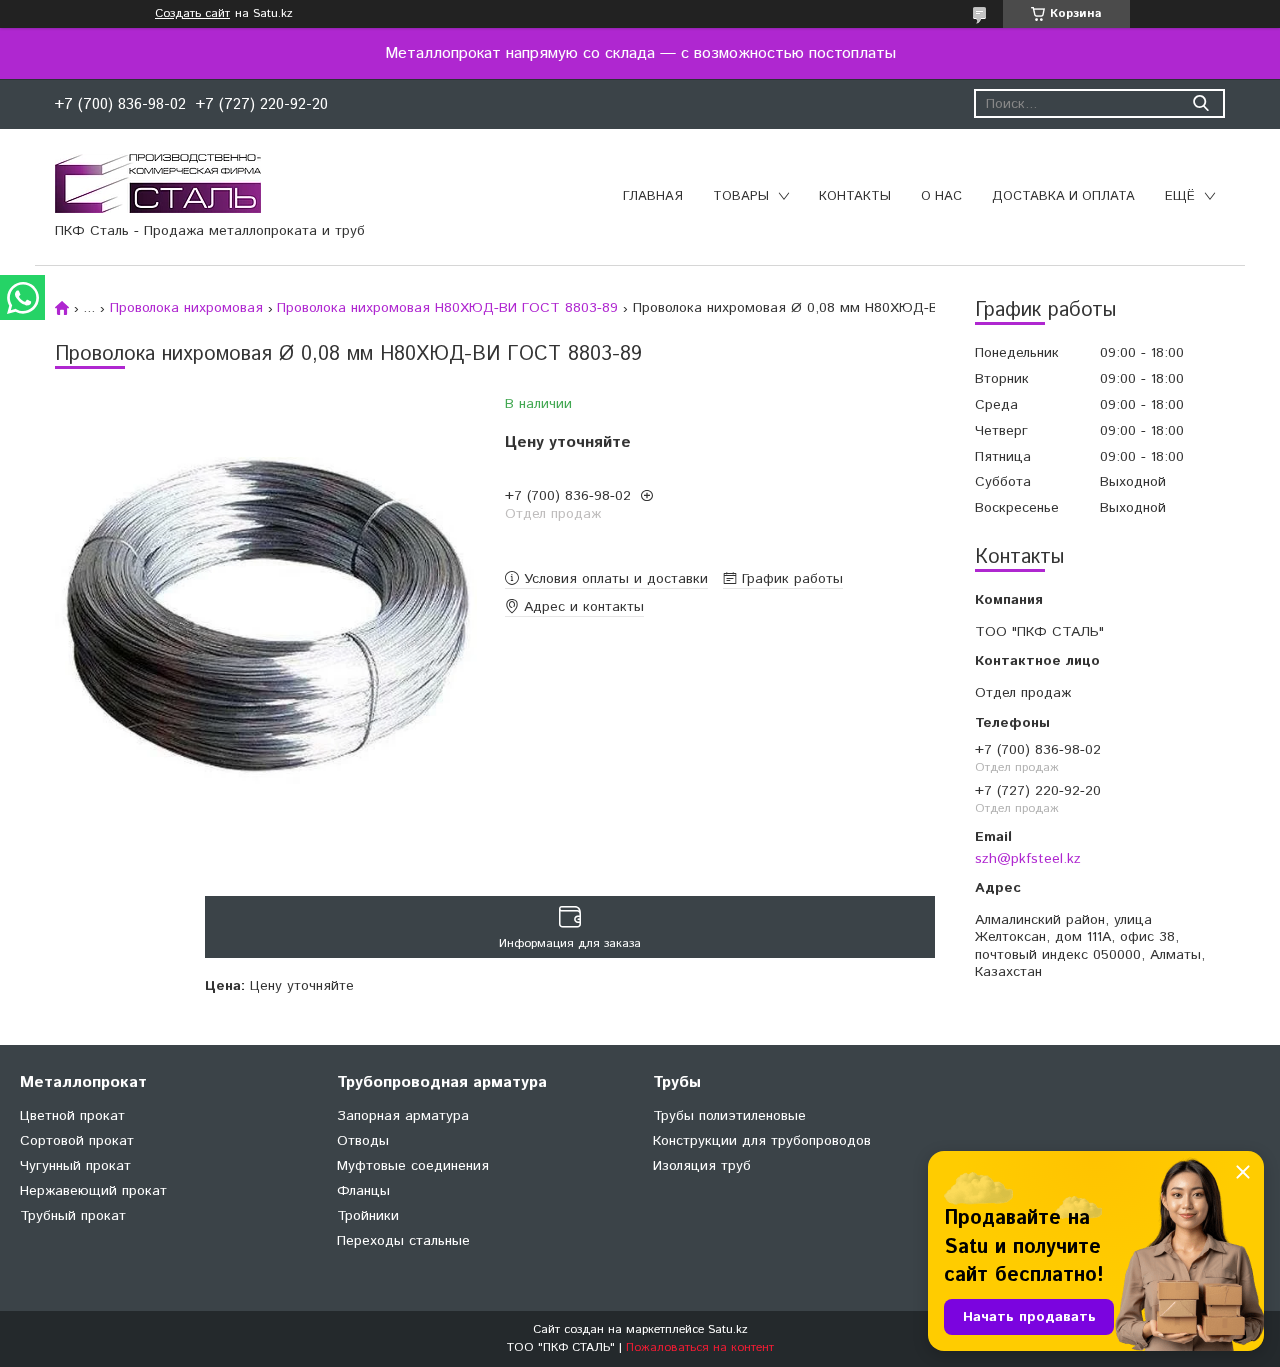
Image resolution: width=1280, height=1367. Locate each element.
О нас (941, 196)
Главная (653, 196)
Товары (741, 196)
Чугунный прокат (75, 1166)
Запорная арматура (403, 1116)
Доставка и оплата (1063, 196)
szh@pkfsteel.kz (1028, 858)
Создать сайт (192, 14)
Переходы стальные (403, 1241)
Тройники (368, 1216)
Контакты (855, 196)
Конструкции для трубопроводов (762, 1141)
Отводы (363, 1141)
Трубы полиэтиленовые (729, 1116)
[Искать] (1200, 103)
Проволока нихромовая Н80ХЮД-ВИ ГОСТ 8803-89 (447, 308)
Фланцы (363, 1191)
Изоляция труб (702, 1166)
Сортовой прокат (77, 1141)
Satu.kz (728, 1329)
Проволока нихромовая (186, 308)
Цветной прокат (72, 1116)
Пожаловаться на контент (700, 1347)
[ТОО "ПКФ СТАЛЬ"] (158, 183)
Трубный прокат (73, 1216)
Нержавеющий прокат (93, 1191)
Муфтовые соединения (413, 1166)
